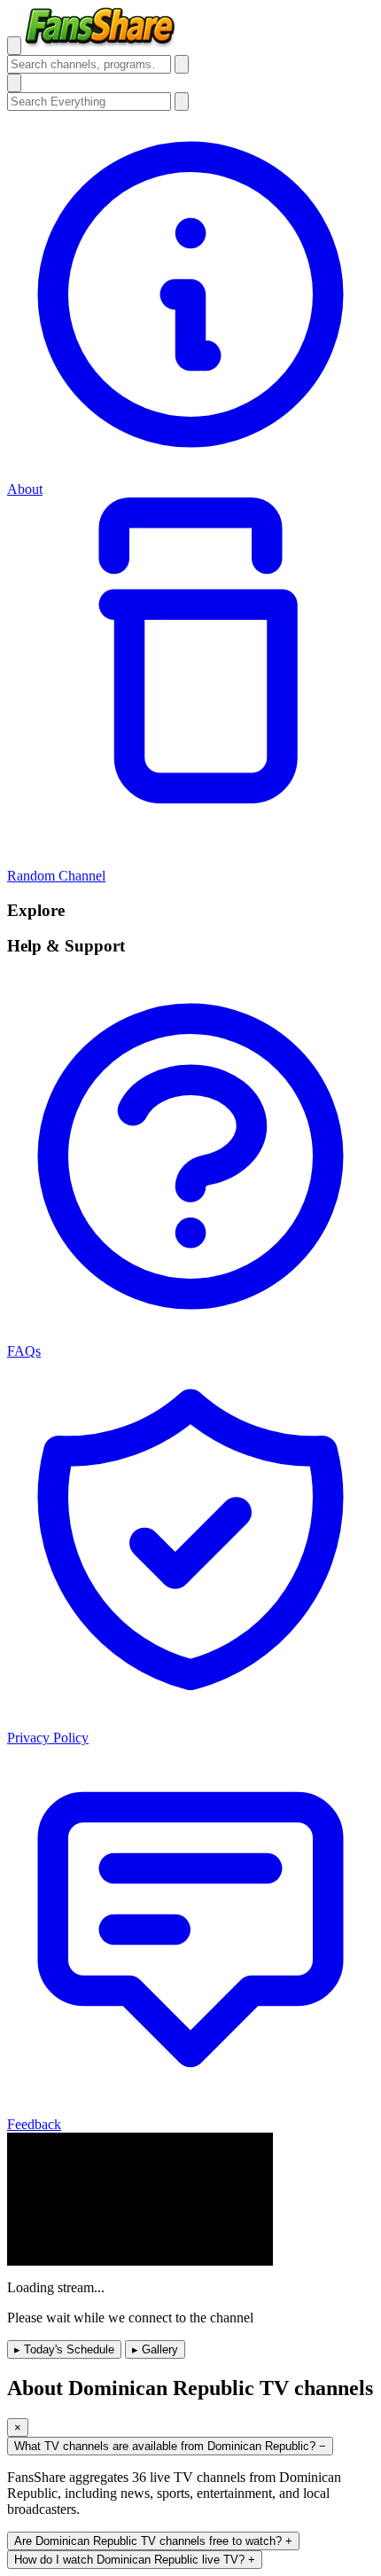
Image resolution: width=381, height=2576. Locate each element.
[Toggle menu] (14, 46)
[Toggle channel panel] (14, 83)
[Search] (182, 64)
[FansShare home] (101, 45)
